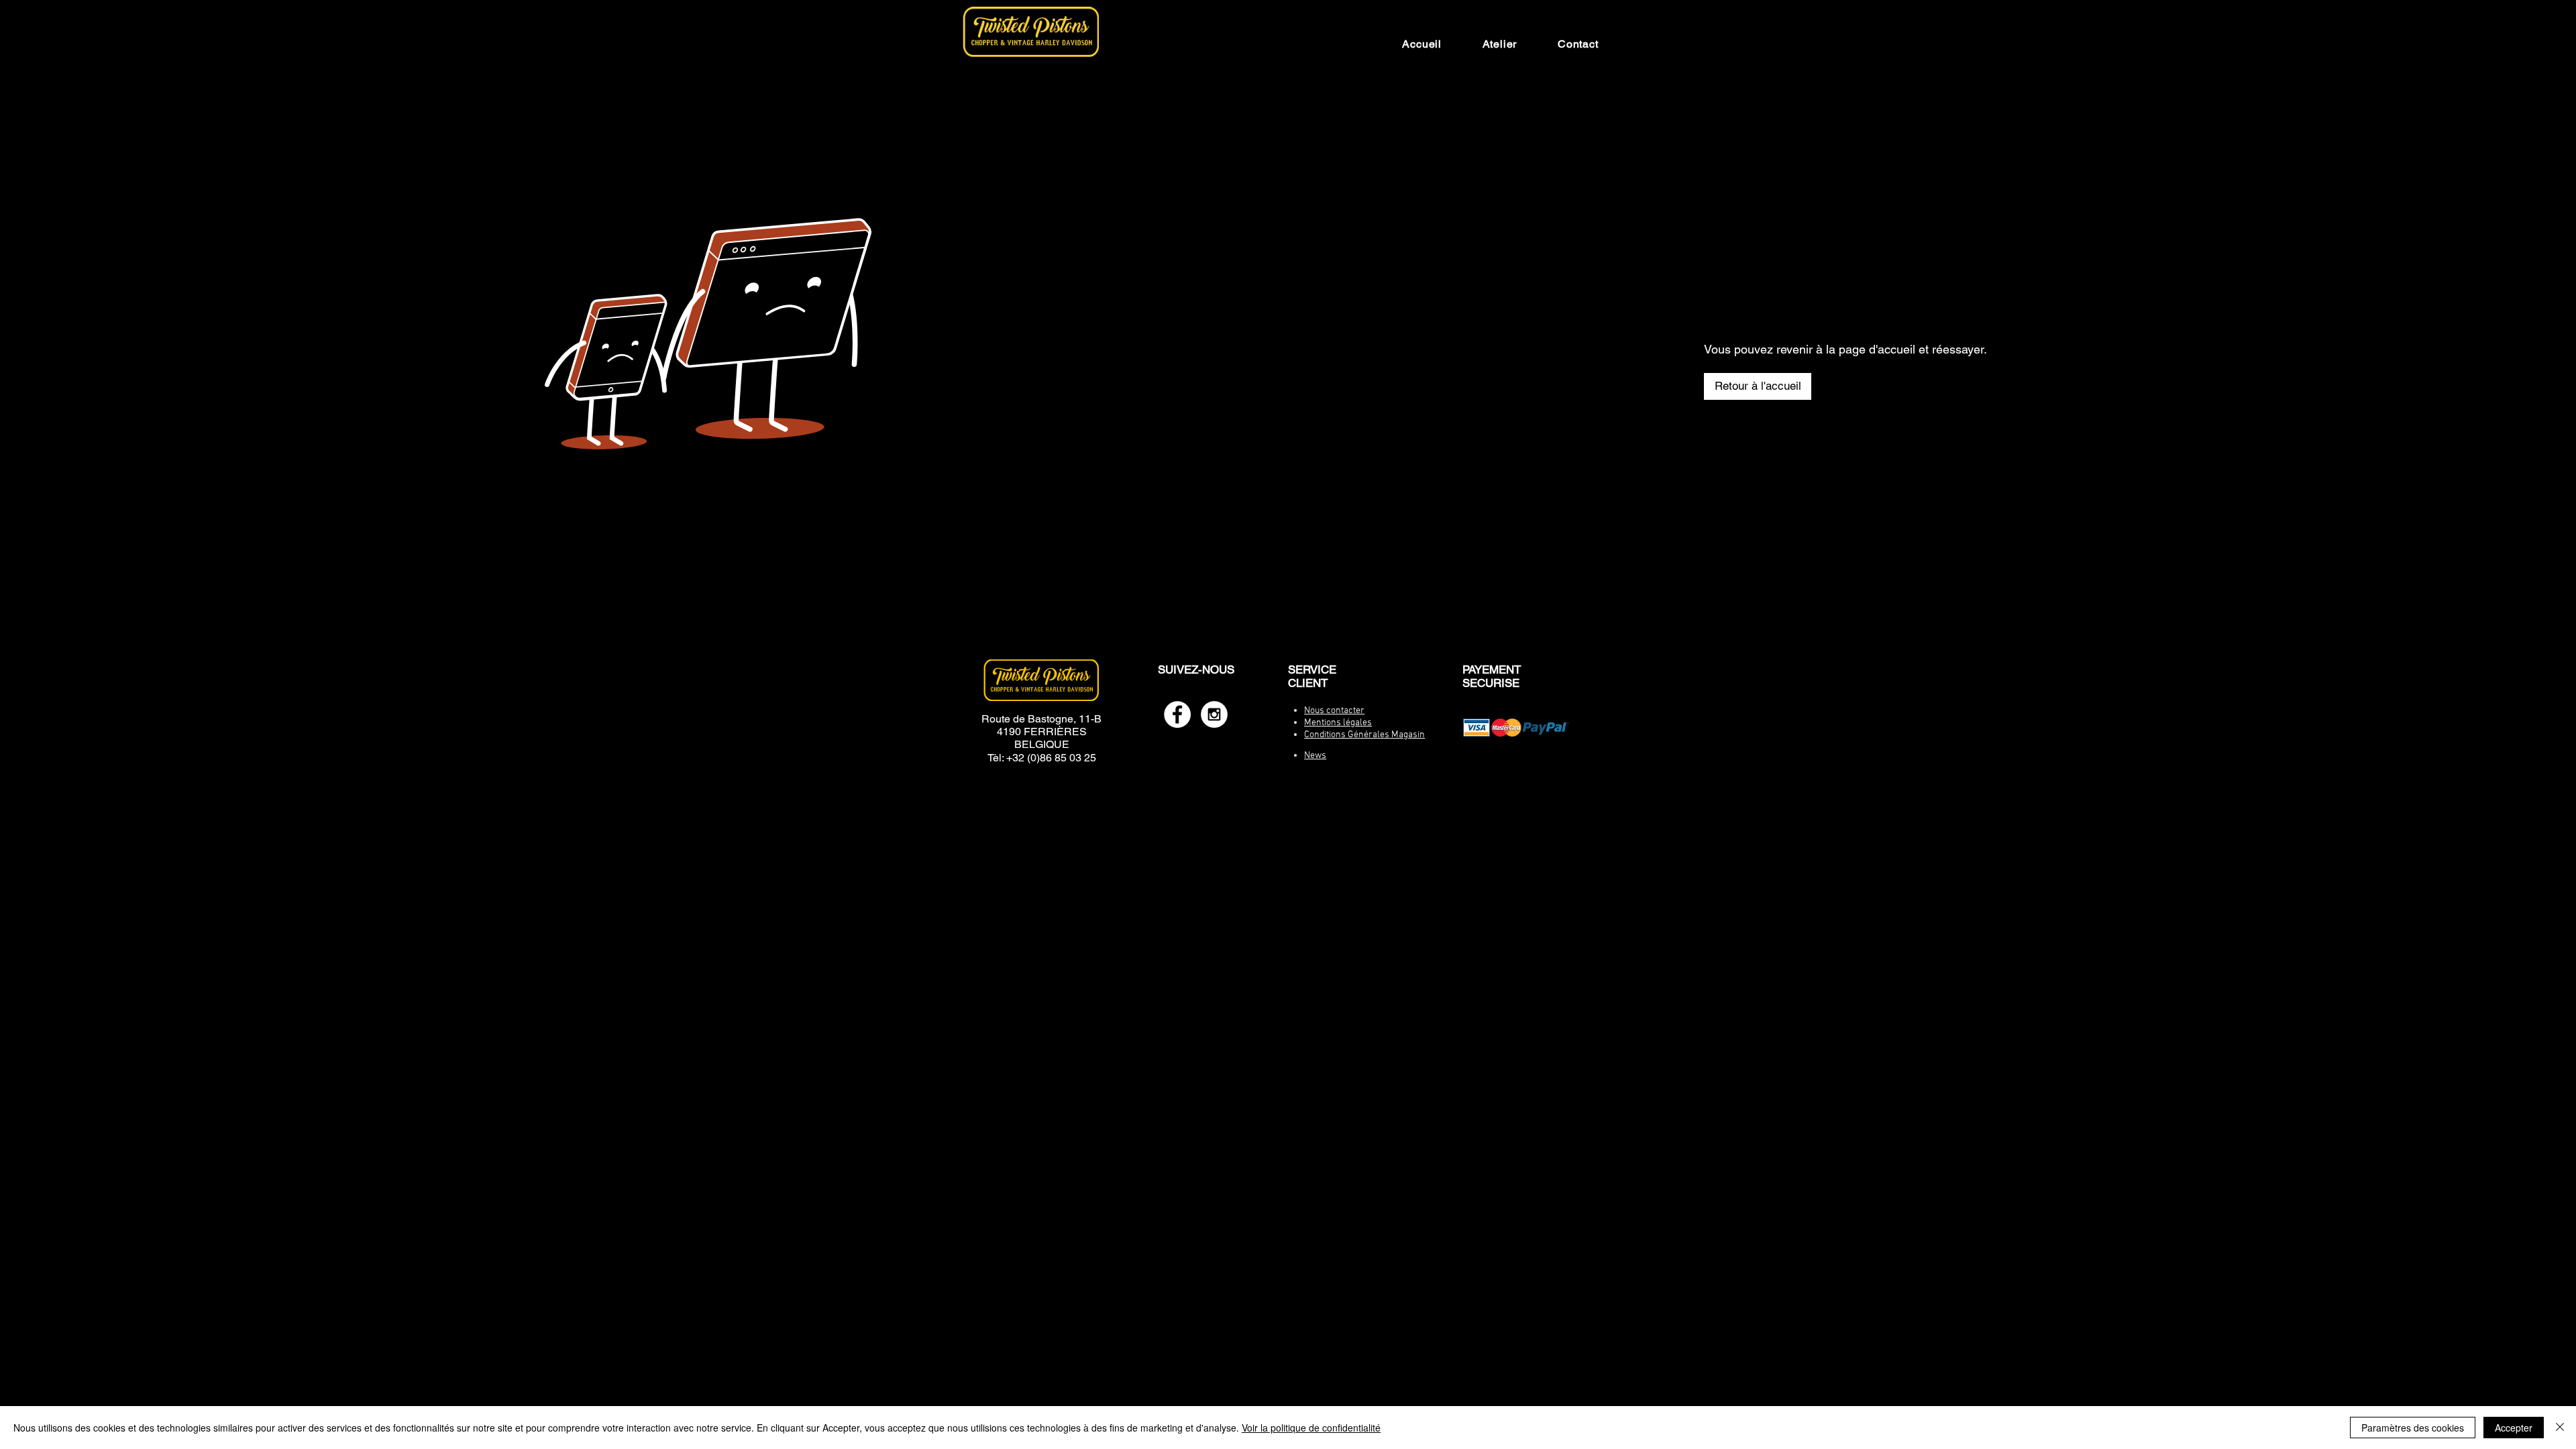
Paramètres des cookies (2413, 1428)
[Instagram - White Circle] (1214, 714)
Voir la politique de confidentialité (1311, 1428)
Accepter (2514, 1428)
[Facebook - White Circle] (1177, 714)
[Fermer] (2560, 1428)
